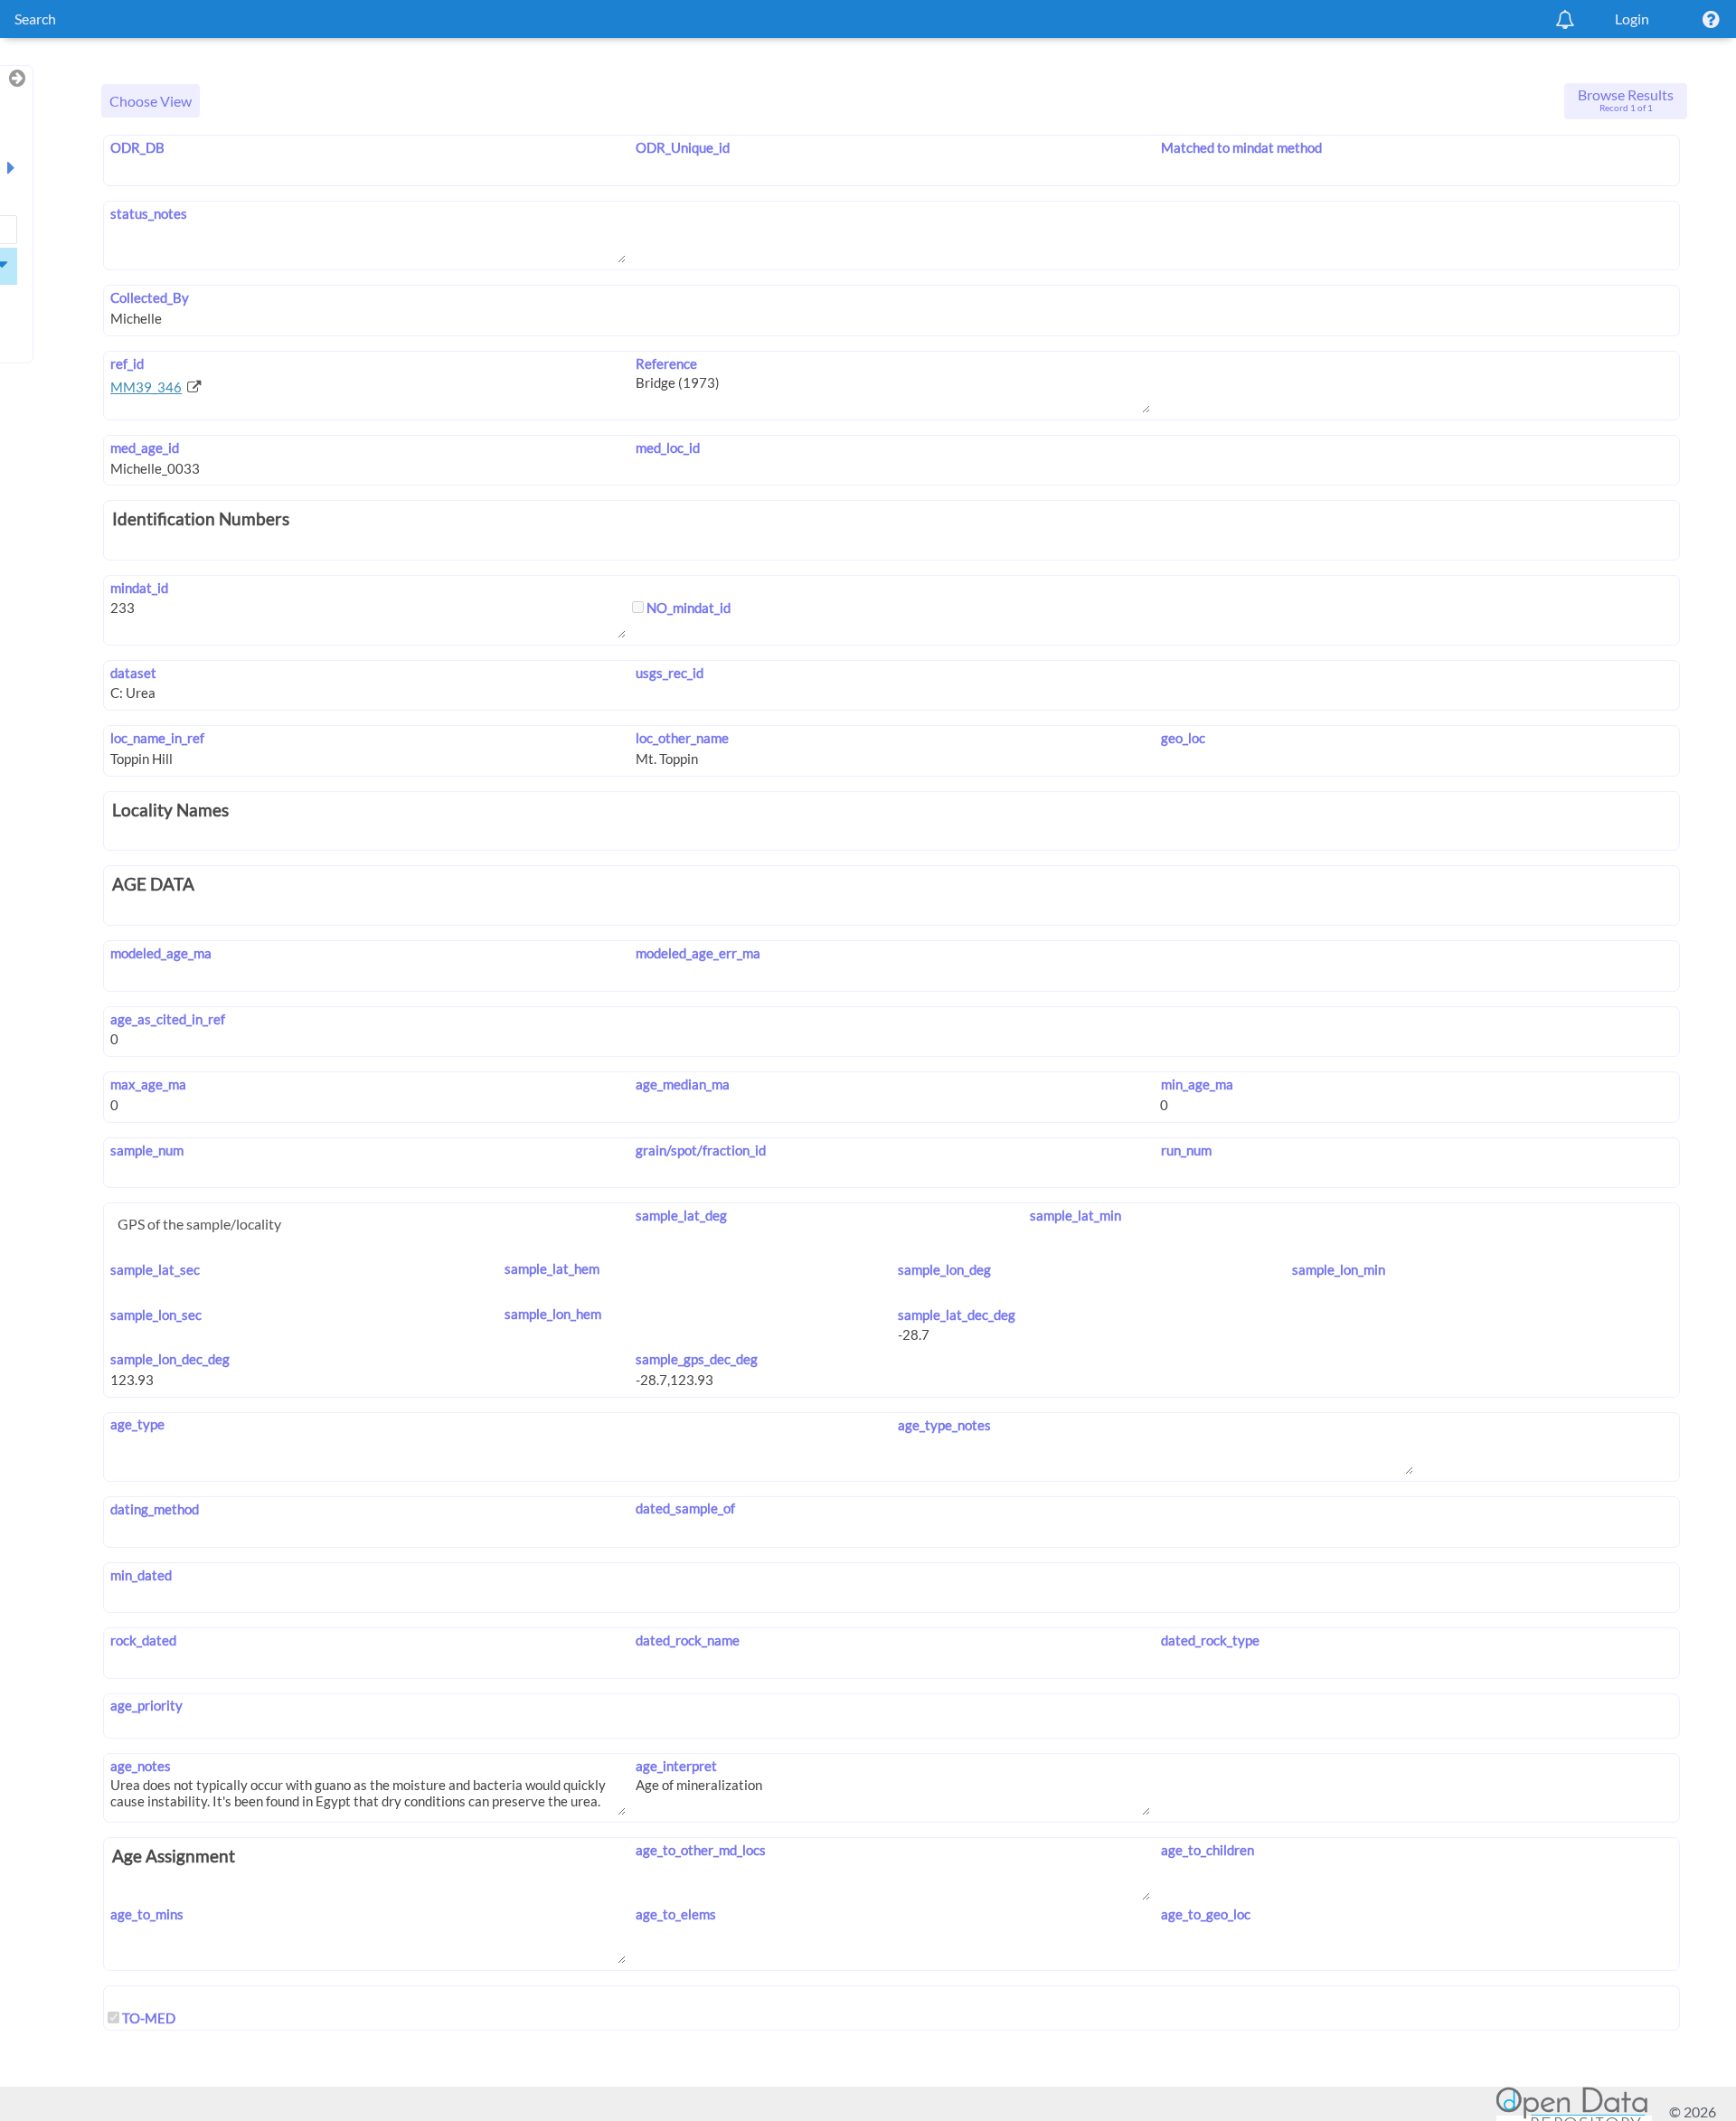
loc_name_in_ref (157, 738)
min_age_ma (1197, 1084)
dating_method (155, 1509)
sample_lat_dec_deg (957, 1315)
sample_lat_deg (681, 1215)
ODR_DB (137, 147)
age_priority (146, 1705)
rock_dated (143, 1640)
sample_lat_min (1075, 1215)
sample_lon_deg (944, 1269)
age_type (137, 1424)
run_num (1186, 1150)
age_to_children (1207, 1850)
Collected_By (150, 297)
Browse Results (1626, 99)
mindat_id (139, 588)
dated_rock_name (688, 1640)
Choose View (151, 101)
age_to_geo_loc (1205, 1914)
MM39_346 (146, 387)
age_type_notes (944, 1425)
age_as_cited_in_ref (168, 1019)
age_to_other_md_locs (701, 1850)
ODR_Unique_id (683, 147)
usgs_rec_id (670, 673)
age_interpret (676, 1766)
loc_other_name (682, 738)
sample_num (147, 1150)
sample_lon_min (1339, 1269)
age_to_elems (676, 1914)
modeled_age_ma (161, 953)
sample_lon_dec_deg (170, 1359)
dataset (133, 673)
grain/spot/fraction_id (701, 1150)
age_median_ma (683, 1084)
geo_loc (1183, 738)
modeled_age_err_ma (698, 953)
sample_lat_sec (155, 1269)
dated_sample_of (685, 1508)
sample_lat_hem (552, 1268)
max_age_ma (148, 1084)
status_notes (149, 213)
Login (1632, 19)
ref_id (127, 363)
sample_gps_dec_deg (697, 1359)
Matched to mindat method (1241, 147)
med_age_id (145, 448)
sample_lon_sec (156, 1315)
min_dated (141, 1575)
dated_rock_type (1210, 1640)
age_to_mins (147, 1914)
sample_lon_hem (553, 1314)
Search (35, 19)
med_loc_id (668, 448)
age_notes (141, 1766)
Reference (666, 363)
